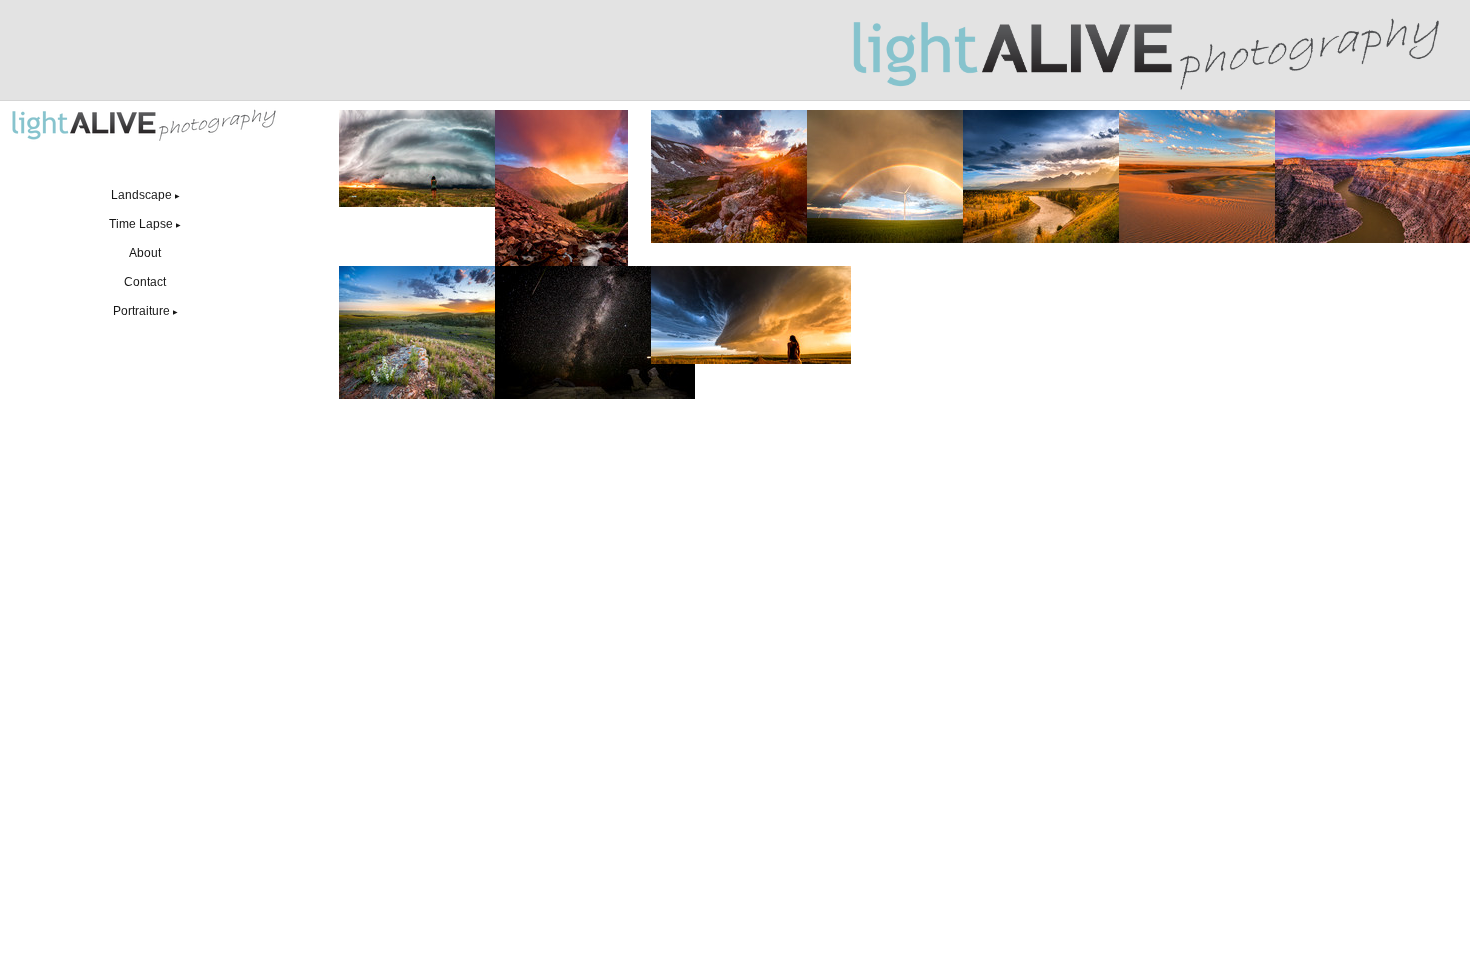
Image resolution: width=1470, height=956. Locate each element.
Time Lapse (145, 224)
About (145, 253)
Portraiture (145, 311)
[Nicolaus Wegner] (1148, 50)
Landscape (145, 195)
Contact (145, 282)
